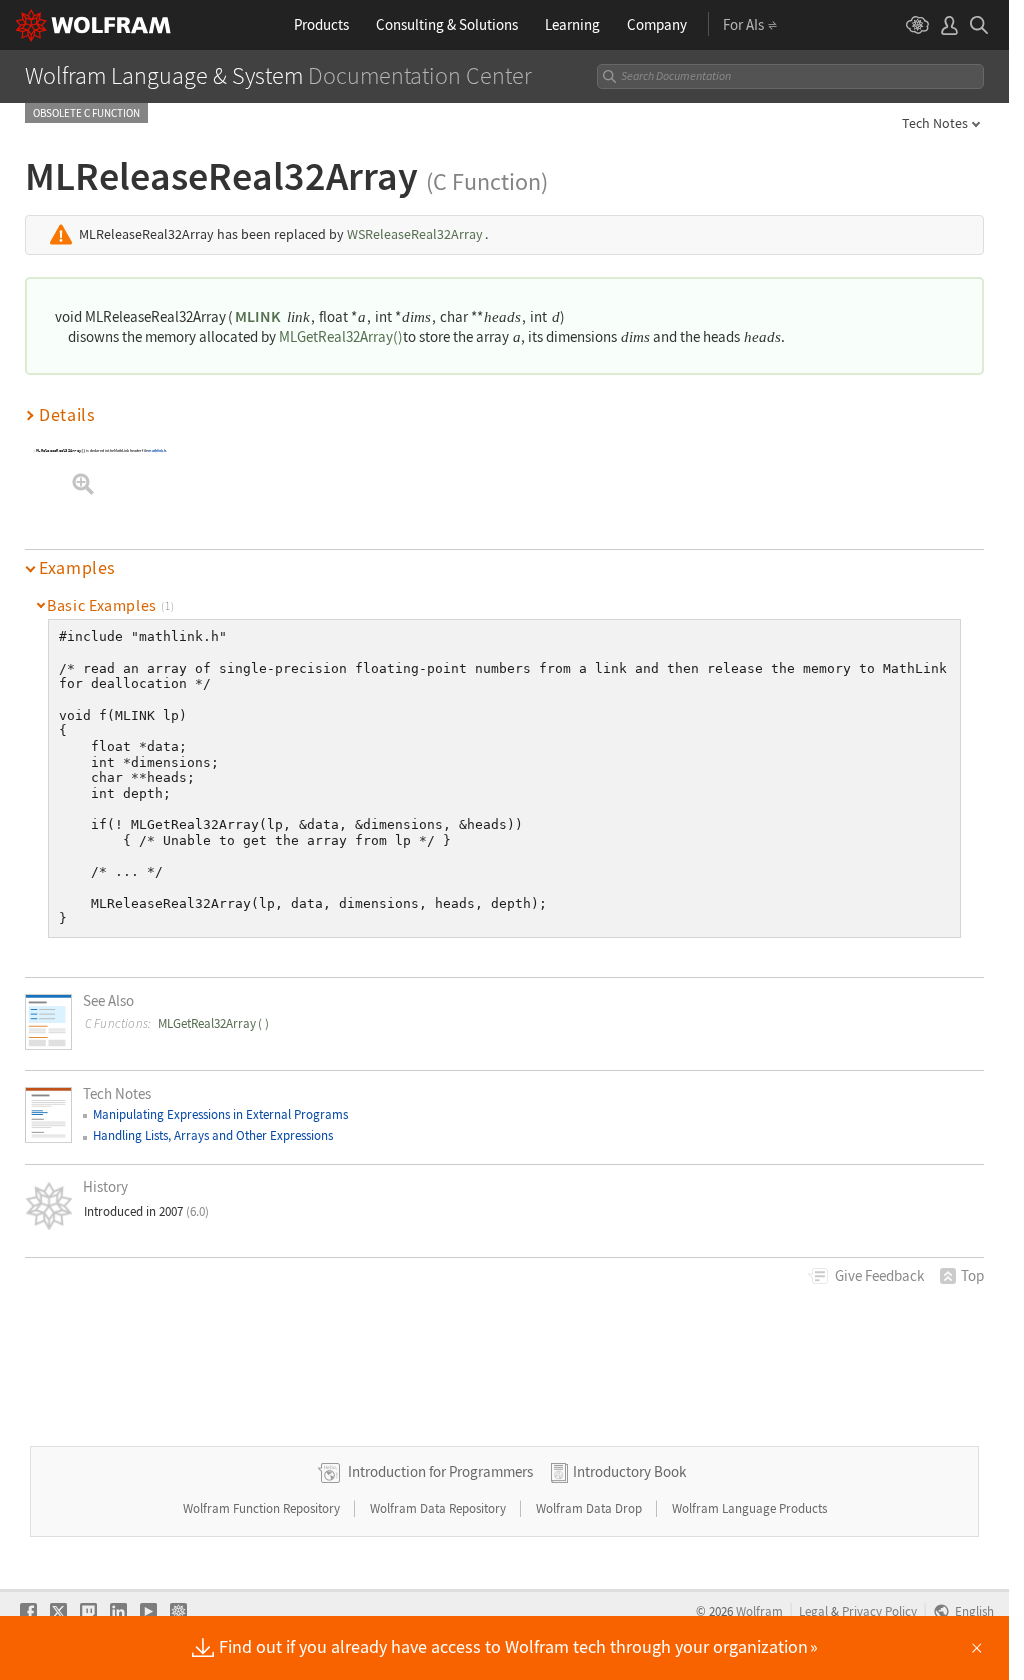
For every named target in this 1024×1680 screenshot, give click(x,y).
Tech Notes (935, 123)
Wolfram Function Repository (263, 1508)
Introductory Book (629, 1471)
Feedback (879, 1275)
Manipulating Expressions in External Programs (220, 1114)
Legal (813, 1611)
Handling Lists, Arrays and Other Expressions (213, 1135)
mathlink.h (158, 451)
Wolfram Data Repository (439, 1508)
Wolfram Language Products (749, 1508)
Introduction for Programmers (440, 1471)
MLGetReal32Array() (341, 337)
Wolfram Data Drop (590, 1508)
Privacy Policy (879, 1611)
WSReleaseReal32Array (415, 234)
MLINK (258, 316)
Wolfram (759, 1611)
